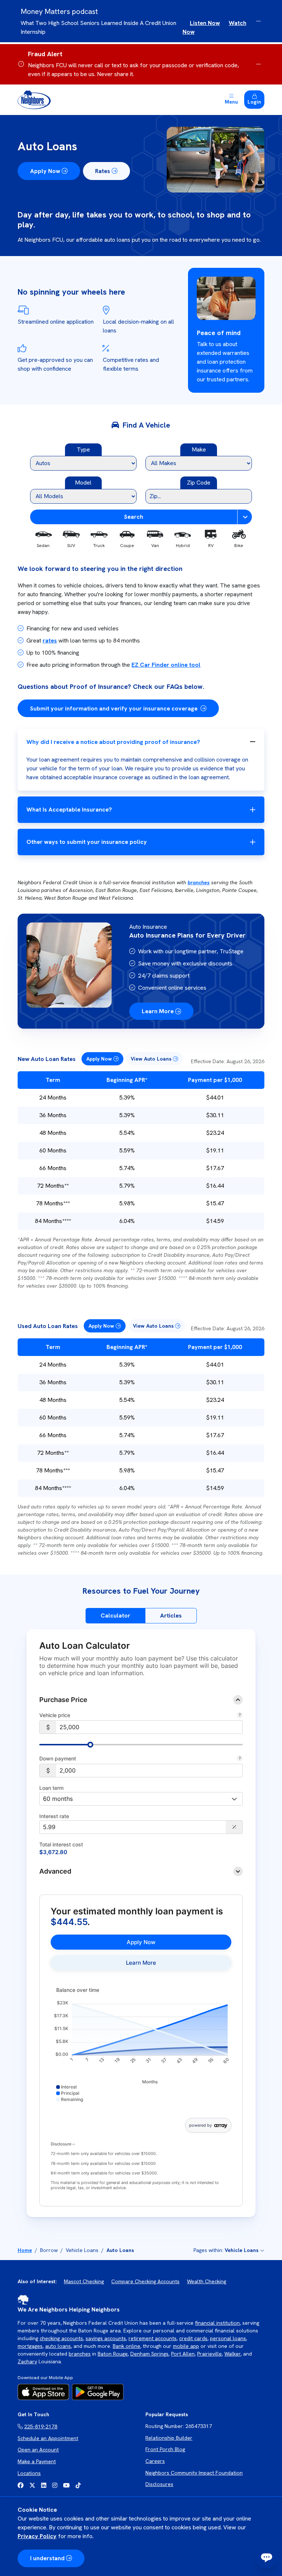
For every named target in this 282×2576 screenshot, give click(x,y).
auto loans (58, 2346)
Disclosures (159, 2484)
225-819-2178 (41, 2426)
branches (199, 882)
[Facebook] (21, 2485)
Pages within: (226, 2250)
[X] (32, 2485)
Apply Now (45, 171)
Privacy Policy (37, 2536)
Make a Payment (37, 2461)
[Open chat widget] (267, 2557)
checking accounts (61, 2338)
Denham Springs (149, 2354)
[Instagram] (55, 2485)
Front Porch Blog (165, 2449)
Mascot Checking (84, 2281)
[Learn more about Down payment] (240, 1759)
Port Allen (183, 2354)
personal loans (228, 2338)
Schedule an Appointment (48, 2438)
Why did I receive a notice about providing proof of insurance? (113, 742)
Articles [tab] (171, 1616)
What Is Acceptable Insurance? (69, 810)
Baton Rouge (113, 2354)
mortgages (30, 2346)
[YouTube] (66, 2485)
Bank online (126, 2346)
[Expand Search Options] (245, 517)
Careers (155, 2461)
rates (50, 641)
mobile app (186, 2346)
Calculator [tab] (115, 1616)
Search (134, 517)
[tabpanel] (141, 1929)
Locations (29, 2473)
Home (25, 2250)
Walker (232, 2354)
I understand (47, 2558)
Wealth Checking (207, 2281)
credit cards (193, 2338)
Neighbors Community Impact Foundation (194, 2473)
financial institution (217, 2323)
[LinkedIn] (44, 2485)
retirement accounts (153, 2338)
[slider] (90, 1745)
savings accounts (106, 2338)
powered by (200, 2125)
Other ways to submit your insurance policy (87, 842)
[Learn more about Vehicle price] (240, 1716)
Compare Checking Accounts (145, 2281)
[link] (141, 1942)
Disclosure (62, 2144)
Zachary (27, 2361)
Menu (231, 102)
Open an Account (38, 2450)
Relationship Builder (169, 2438)
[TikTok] (78, 2485)
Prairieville (209, 2354)
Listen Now (205, 23)
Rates (103, 171)
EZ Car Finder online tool (166, 665)
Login (254, 102)
